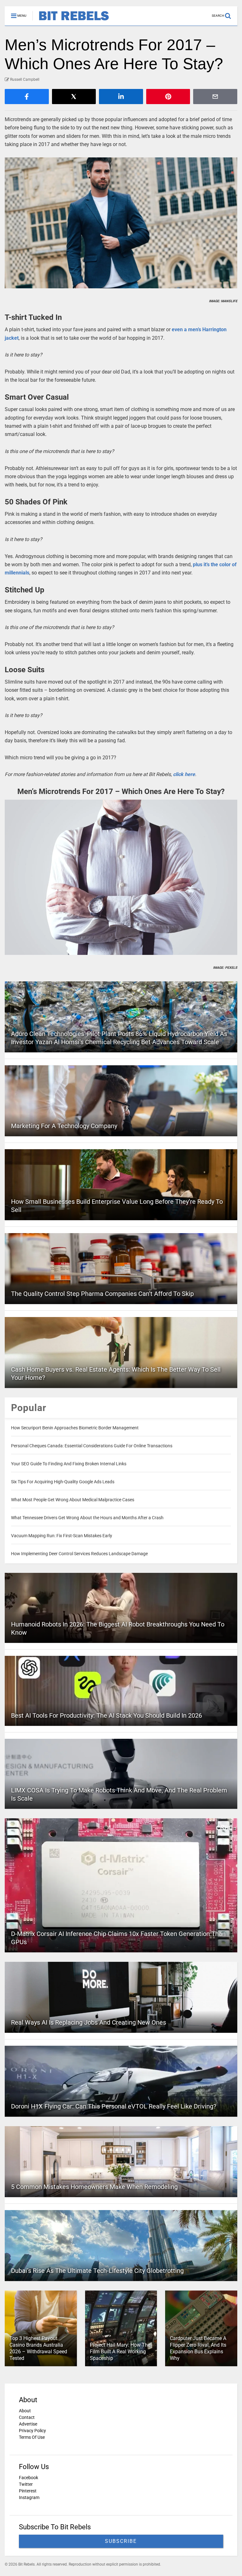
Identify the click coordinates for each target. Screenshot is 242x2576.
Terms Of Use (32, 2437)
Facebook (29, 2478)
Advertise (28, 2424)
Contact (27, 2417)
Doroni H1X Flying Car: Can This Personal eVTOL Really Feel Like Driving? (114, 2106)
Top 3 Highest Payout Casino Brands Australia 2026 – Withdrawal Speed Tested (38, 2348)
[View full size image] (121, 223)
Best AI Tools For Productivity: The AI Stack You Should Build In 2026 (107, 1715)
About (25, 2411)
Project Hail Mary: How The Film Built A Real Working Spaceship (120, 2352)
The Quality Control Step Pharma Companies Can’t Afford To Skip (102, 1294)
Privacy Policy (32, 2431)
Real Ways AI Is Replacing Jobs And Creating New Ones (89, 2022)
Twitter (26, 2484)
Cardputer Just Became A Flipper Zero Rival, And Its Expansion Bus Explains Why (198, 2348)
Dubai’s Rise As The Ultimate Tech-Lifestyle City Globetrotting (97, 2271)
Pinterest (28, 2491)
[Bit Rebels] (71, 21)
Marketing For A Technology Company (64, 1126)
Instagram (29, 2497)
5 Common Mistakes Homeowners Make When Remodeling (94, 2187)
